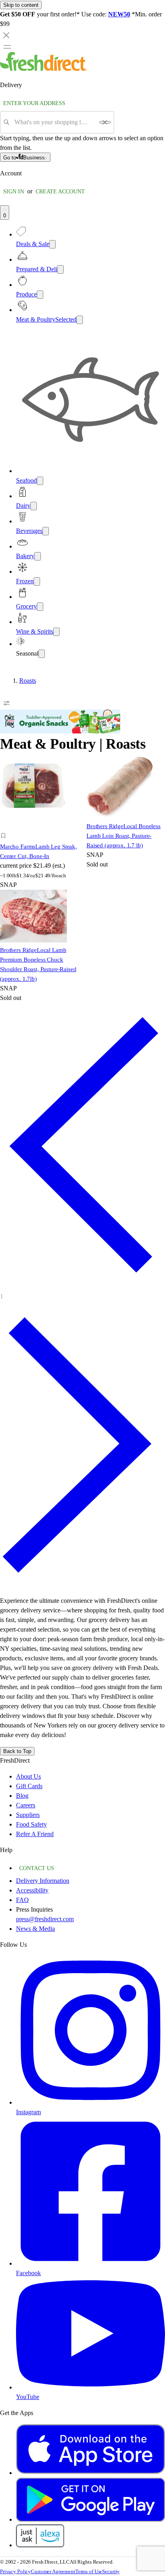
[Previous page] (82, 1285)
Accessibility (32, 1890)
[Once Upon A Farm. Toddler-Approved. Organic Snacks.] (60, 731)
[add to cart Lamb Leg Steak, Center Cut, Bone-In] (5, 827)
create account (60, 192)
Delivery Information (43, 1881)
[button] (39, 837)
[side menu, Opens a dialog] (7, 47)
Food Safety (31, 1824)
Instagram (28, 2112)
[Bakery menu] (38, 556)
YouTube (28, 2397)
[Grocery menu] (40, 607)
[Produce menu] (40, 295)
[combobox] (54, 122)
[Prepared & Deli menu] (60, 269)
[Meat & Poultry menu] (80, 320)
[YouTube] (91, 2387)
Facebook (28, 2273)
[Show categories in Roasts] (159, 681)
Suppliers (28, 1815)
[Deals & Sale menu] (52, 244)
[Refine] (6, 703)
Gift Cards (29, 1786)
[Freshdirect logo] (44, 69)
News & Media (35, 1929)
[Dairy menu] (34, 506)
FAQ (22, 1900)
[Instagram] (91, 2102)
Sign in (14, 192)
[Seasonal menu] (42, 654)
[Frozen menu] (37, 581)
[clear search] (105, 122)
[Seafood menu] (40, 481)
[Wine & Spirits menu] (56, 632)
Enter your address (34, 103)
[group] (82, 681)
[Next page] (82, 1585)
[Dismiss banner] (6, 35)
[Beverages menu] (46, 531)
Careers (26, 1805)
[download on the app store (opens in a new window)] (91, 2473)
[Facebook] (91, 2263)
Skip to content (21, 5)
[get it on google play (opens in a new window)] (91, 2519)
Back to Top (17, 1751)
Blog (22, 1796)
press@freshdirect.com (45, 1919)
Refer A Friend (35, 1834)
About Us (28, 1776)
